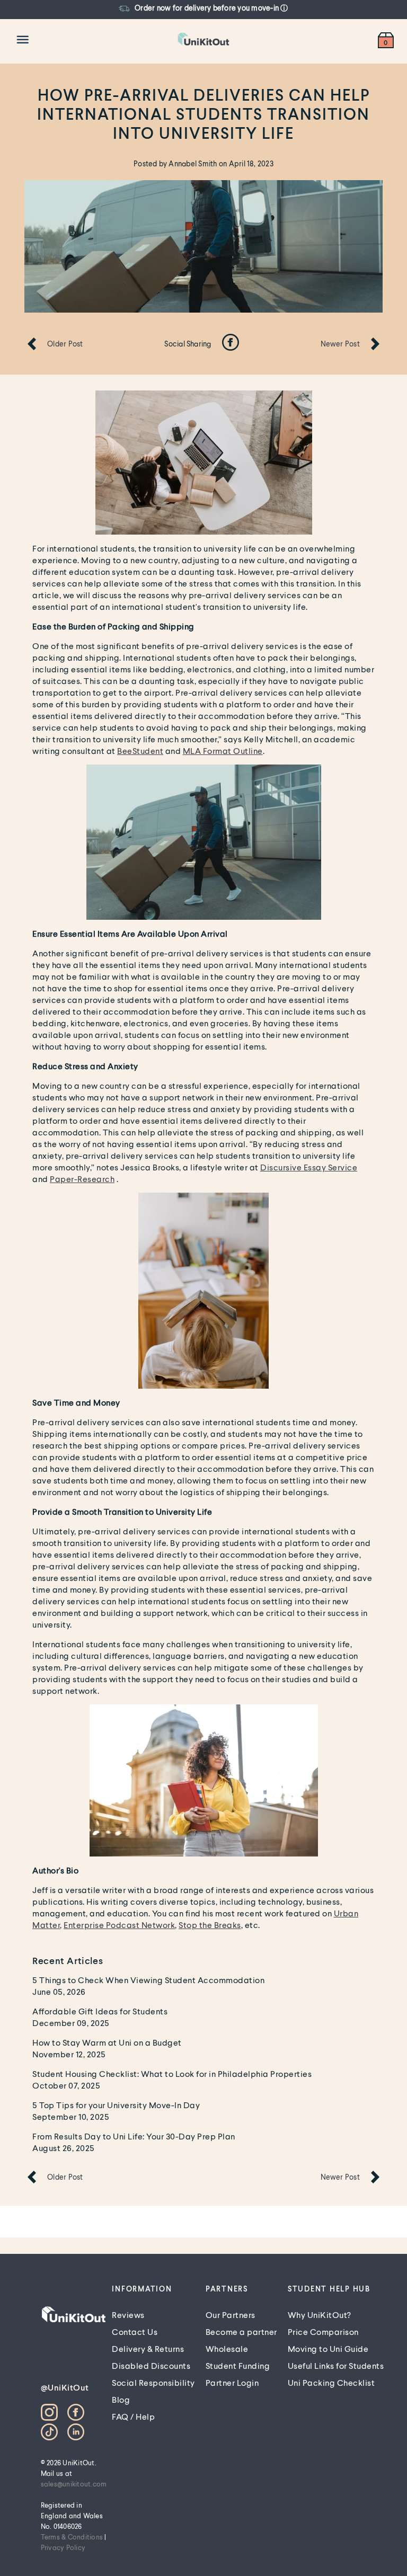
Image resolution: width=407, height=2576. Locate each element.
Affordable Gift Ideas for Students (100, 2011)
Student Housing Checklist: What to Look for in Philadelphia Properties (172, 2073)
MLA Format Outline (223, 750)
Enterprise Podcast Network (119, 1925)
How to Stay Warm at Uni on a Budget (107, 2042)
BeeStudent (140, 750)
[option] (172, 8)
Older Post (65, 344)
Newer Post (340, 344)
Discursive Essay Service (309, 1167)
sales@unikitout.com (74, 2484)
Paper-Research (82, 1179)
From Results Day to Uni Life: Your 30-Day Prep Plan (134, 2136)
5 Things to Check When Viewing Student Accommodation (148, 1980)
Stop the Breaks (210, 1925)
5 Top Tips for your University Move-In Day (116, 2105)
